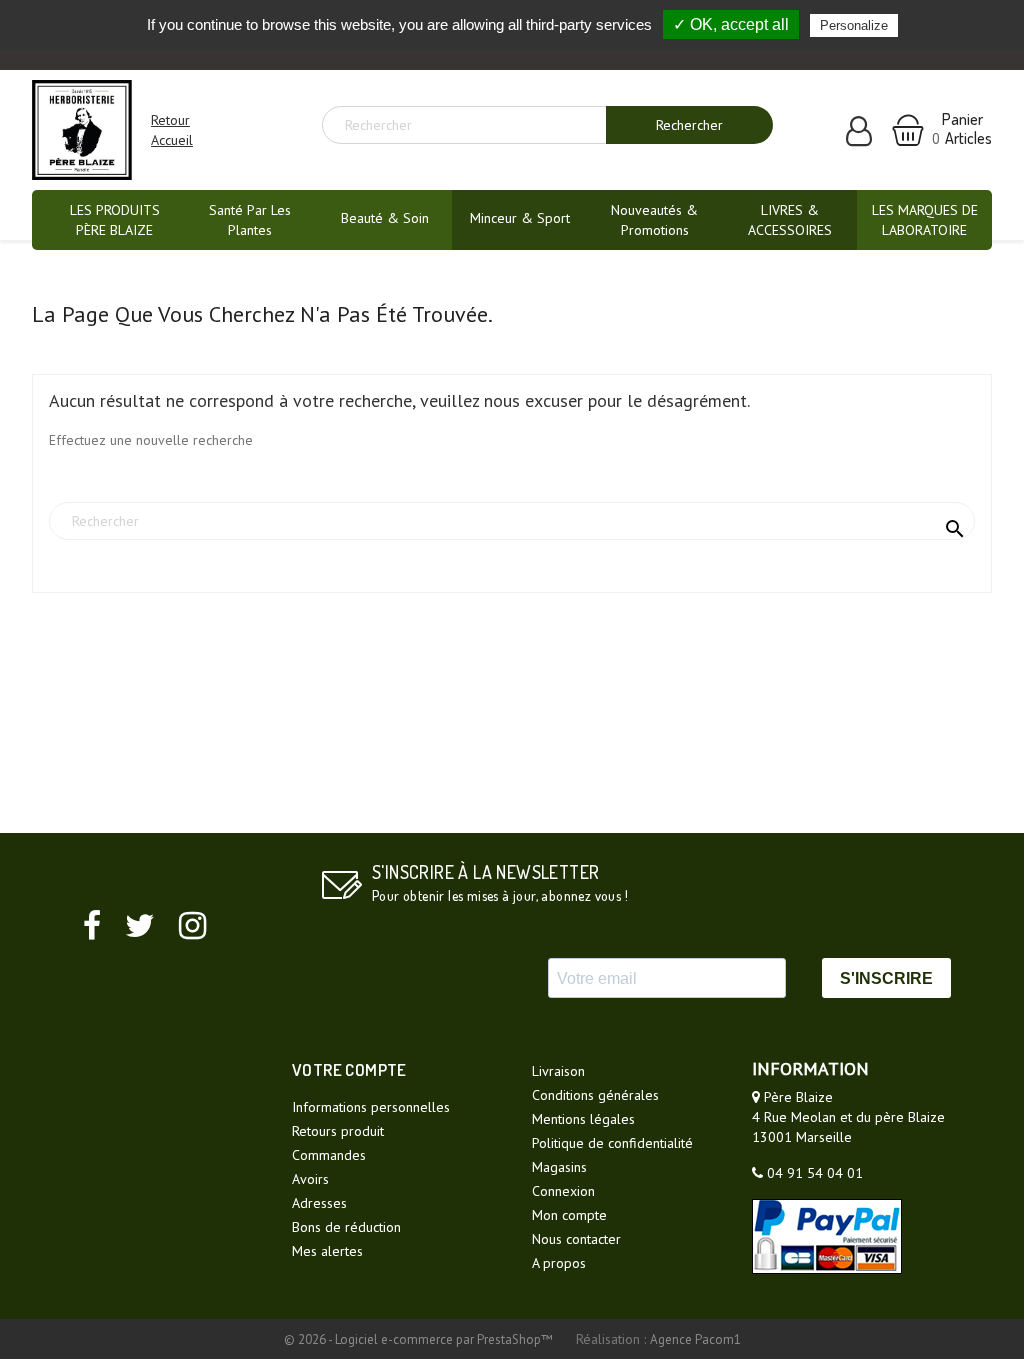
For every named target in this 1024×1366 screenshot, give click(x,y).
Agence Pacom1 (695, 1339)
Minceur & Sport (520, 218)
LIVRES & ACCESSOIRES (790, 220)
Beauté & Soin (385, 218)
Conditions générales (595, 1095)
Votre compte (349, 1069)
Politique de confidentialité (612, 1143)
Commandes (329, 1155)
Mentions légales (583, 1119)
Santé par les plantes (250, 220)
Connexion (563, 1191)
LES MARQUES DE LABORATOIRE (925, 220)
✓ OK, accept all (731, 24)
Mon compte (569, 1215)
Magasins (559, 1167)
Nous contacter (576, 1239)
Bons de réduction (346, 1227)
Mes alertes (327, 1251)
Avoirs (310, 1179)
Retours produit (338, 1131)
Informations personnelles (371, 1107)
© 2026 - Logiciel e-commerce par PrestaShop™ (420, 1339)
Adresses (319, 1203)
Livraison (558, 1071)
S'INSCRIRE (886, 978)
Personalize (854, 25)
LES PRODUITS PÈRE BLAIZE (115, 220)
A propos (559, 1263)
